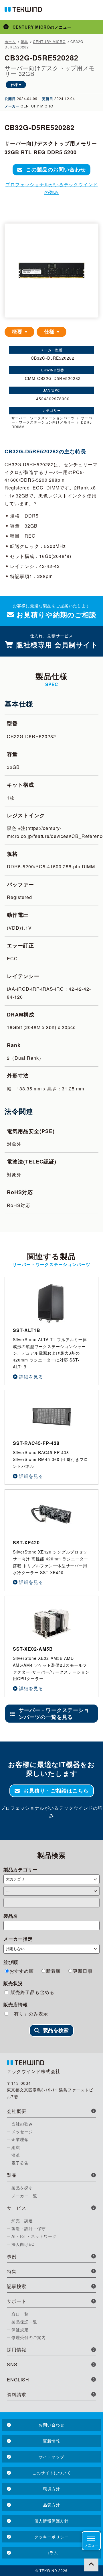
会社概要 (17, 2111)
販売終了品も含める (32, 1992)
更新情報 (51, 2441)
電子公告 (20, 2163)
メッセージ (22, 2132)
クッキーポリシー (51, 2537)
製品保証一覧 (24, 2322)
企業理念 (20, 2139)
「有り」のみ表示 (29, 2014)
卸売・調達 (22, 2221)
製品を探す (22, 2188)
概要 (18, 332)
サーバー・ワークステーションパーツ (43, 418)
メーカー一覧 (24, 2196)
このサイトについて (52, 2473)
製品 (12, 2175)
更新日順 (83, 1971)
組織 (16, 2147)
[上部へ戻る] (91, 2564)
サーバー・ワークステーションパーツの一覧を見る (54, 1713)
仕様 (14, 85)
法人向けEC (23, 2244)
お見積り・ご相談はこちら (56, 1791)
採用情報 (17, 2349)
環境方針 (51, 2489)
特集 (12, 2271)
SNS (12, 2364)
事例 (12, 2256)
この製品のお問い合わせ (56, 169)
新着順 (53, 1971)
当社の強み (22, 2124)
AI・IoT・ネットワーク (34, 2236)
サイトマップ (51, 2457)
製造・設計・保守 (29, 2228)
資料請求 (17, 2394)
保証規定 (20, 2330)
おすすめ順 (22, 1971)
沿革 (16, 2155)
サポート (17, 2301)
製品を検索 (56, 2030)
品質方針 (51, 2505)
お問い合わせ (51, 2425)
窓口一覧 (20, 2314)
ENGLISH (18, 2380)
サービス (17, 2208)
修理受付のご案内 (29, 2337)
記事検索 (17, 2286)
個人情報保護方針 (51, 2521)
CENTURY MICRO (37, 106)
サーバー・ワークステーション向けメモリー (52, 420)
